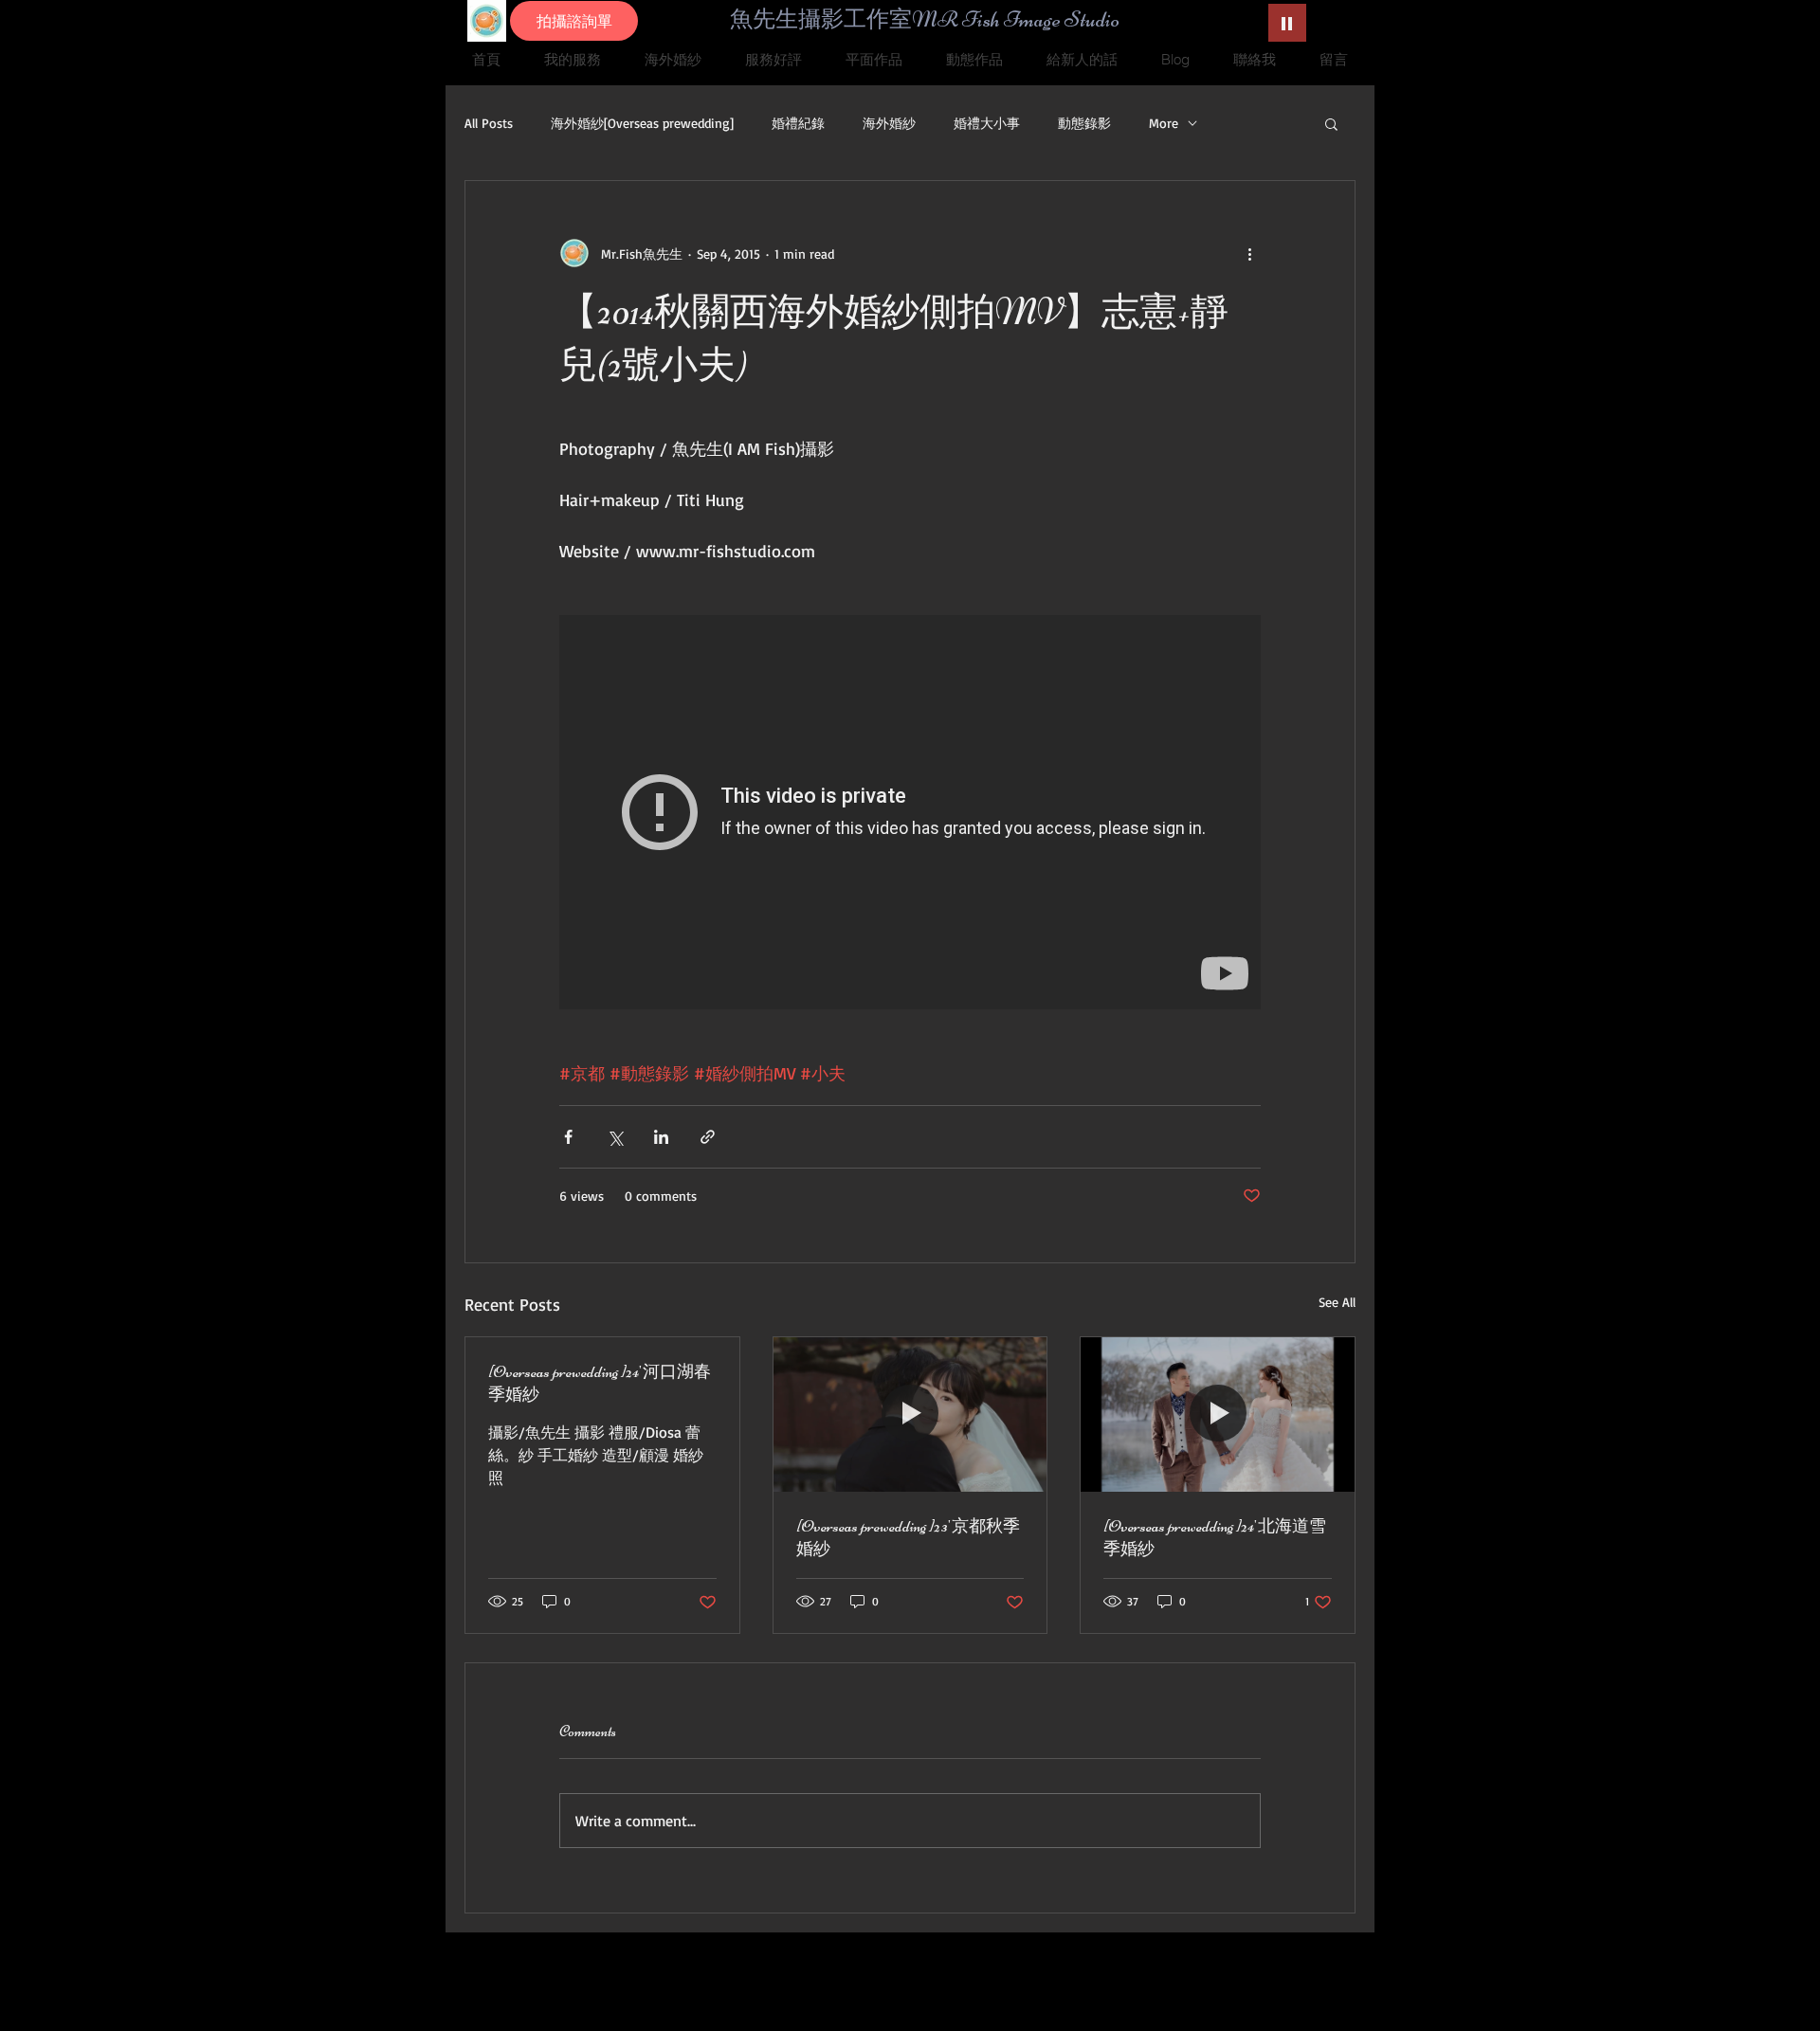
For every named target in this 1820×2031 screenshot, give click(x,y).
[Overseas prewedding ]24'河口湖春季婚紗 (600, 1383)
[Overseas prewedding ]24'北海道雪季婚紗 (1215, 1537)
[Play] (1287, 23)
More (1164, 123)
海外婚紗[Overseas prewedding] (642, 123)
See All (1337, 1302)
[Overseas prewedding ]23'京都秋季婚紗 (908, 1537)
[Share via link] (708, 1137)
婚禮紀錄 (798, 123)
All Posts (489, 123)
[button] (1331, 123)
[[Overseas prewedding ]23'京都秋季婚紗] (910, 1414)
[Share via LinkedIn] (661, 1137)
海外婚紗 (889, 123)
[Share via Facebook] (568, 1137)
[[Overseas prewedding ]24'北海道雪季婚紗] (1218, 1414)
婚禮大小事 (987, 123)
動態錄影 (1084, 123)
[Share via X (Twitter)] (615, 1137)
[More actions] (1249, 253)
